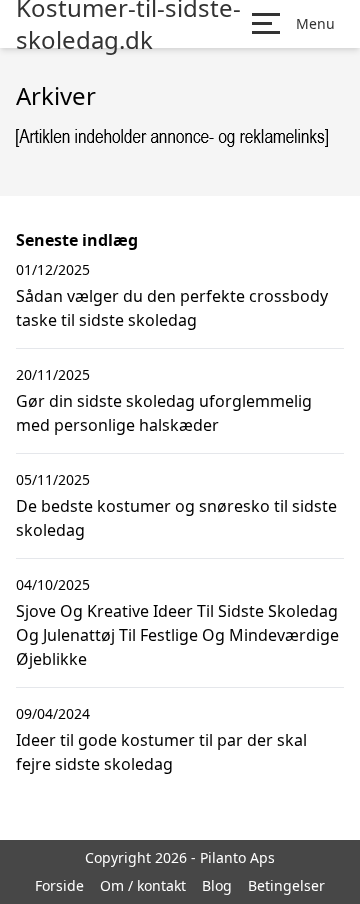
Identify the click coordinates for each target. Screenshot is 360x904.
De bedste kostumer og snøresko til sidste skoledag (176, 518)
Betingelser (286, 885)
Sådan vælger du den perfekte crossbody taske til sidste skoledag (172, 308)
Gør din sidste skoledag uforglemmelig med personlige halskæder (164, 413)
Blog (217, 885)
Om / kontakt (143, 885)
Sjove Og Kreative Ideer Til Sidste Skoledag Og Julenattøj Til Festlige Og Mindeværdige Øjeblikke (177, 635)
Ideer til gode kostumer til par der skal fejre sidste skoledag (161, 752)
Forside (59, 885)
